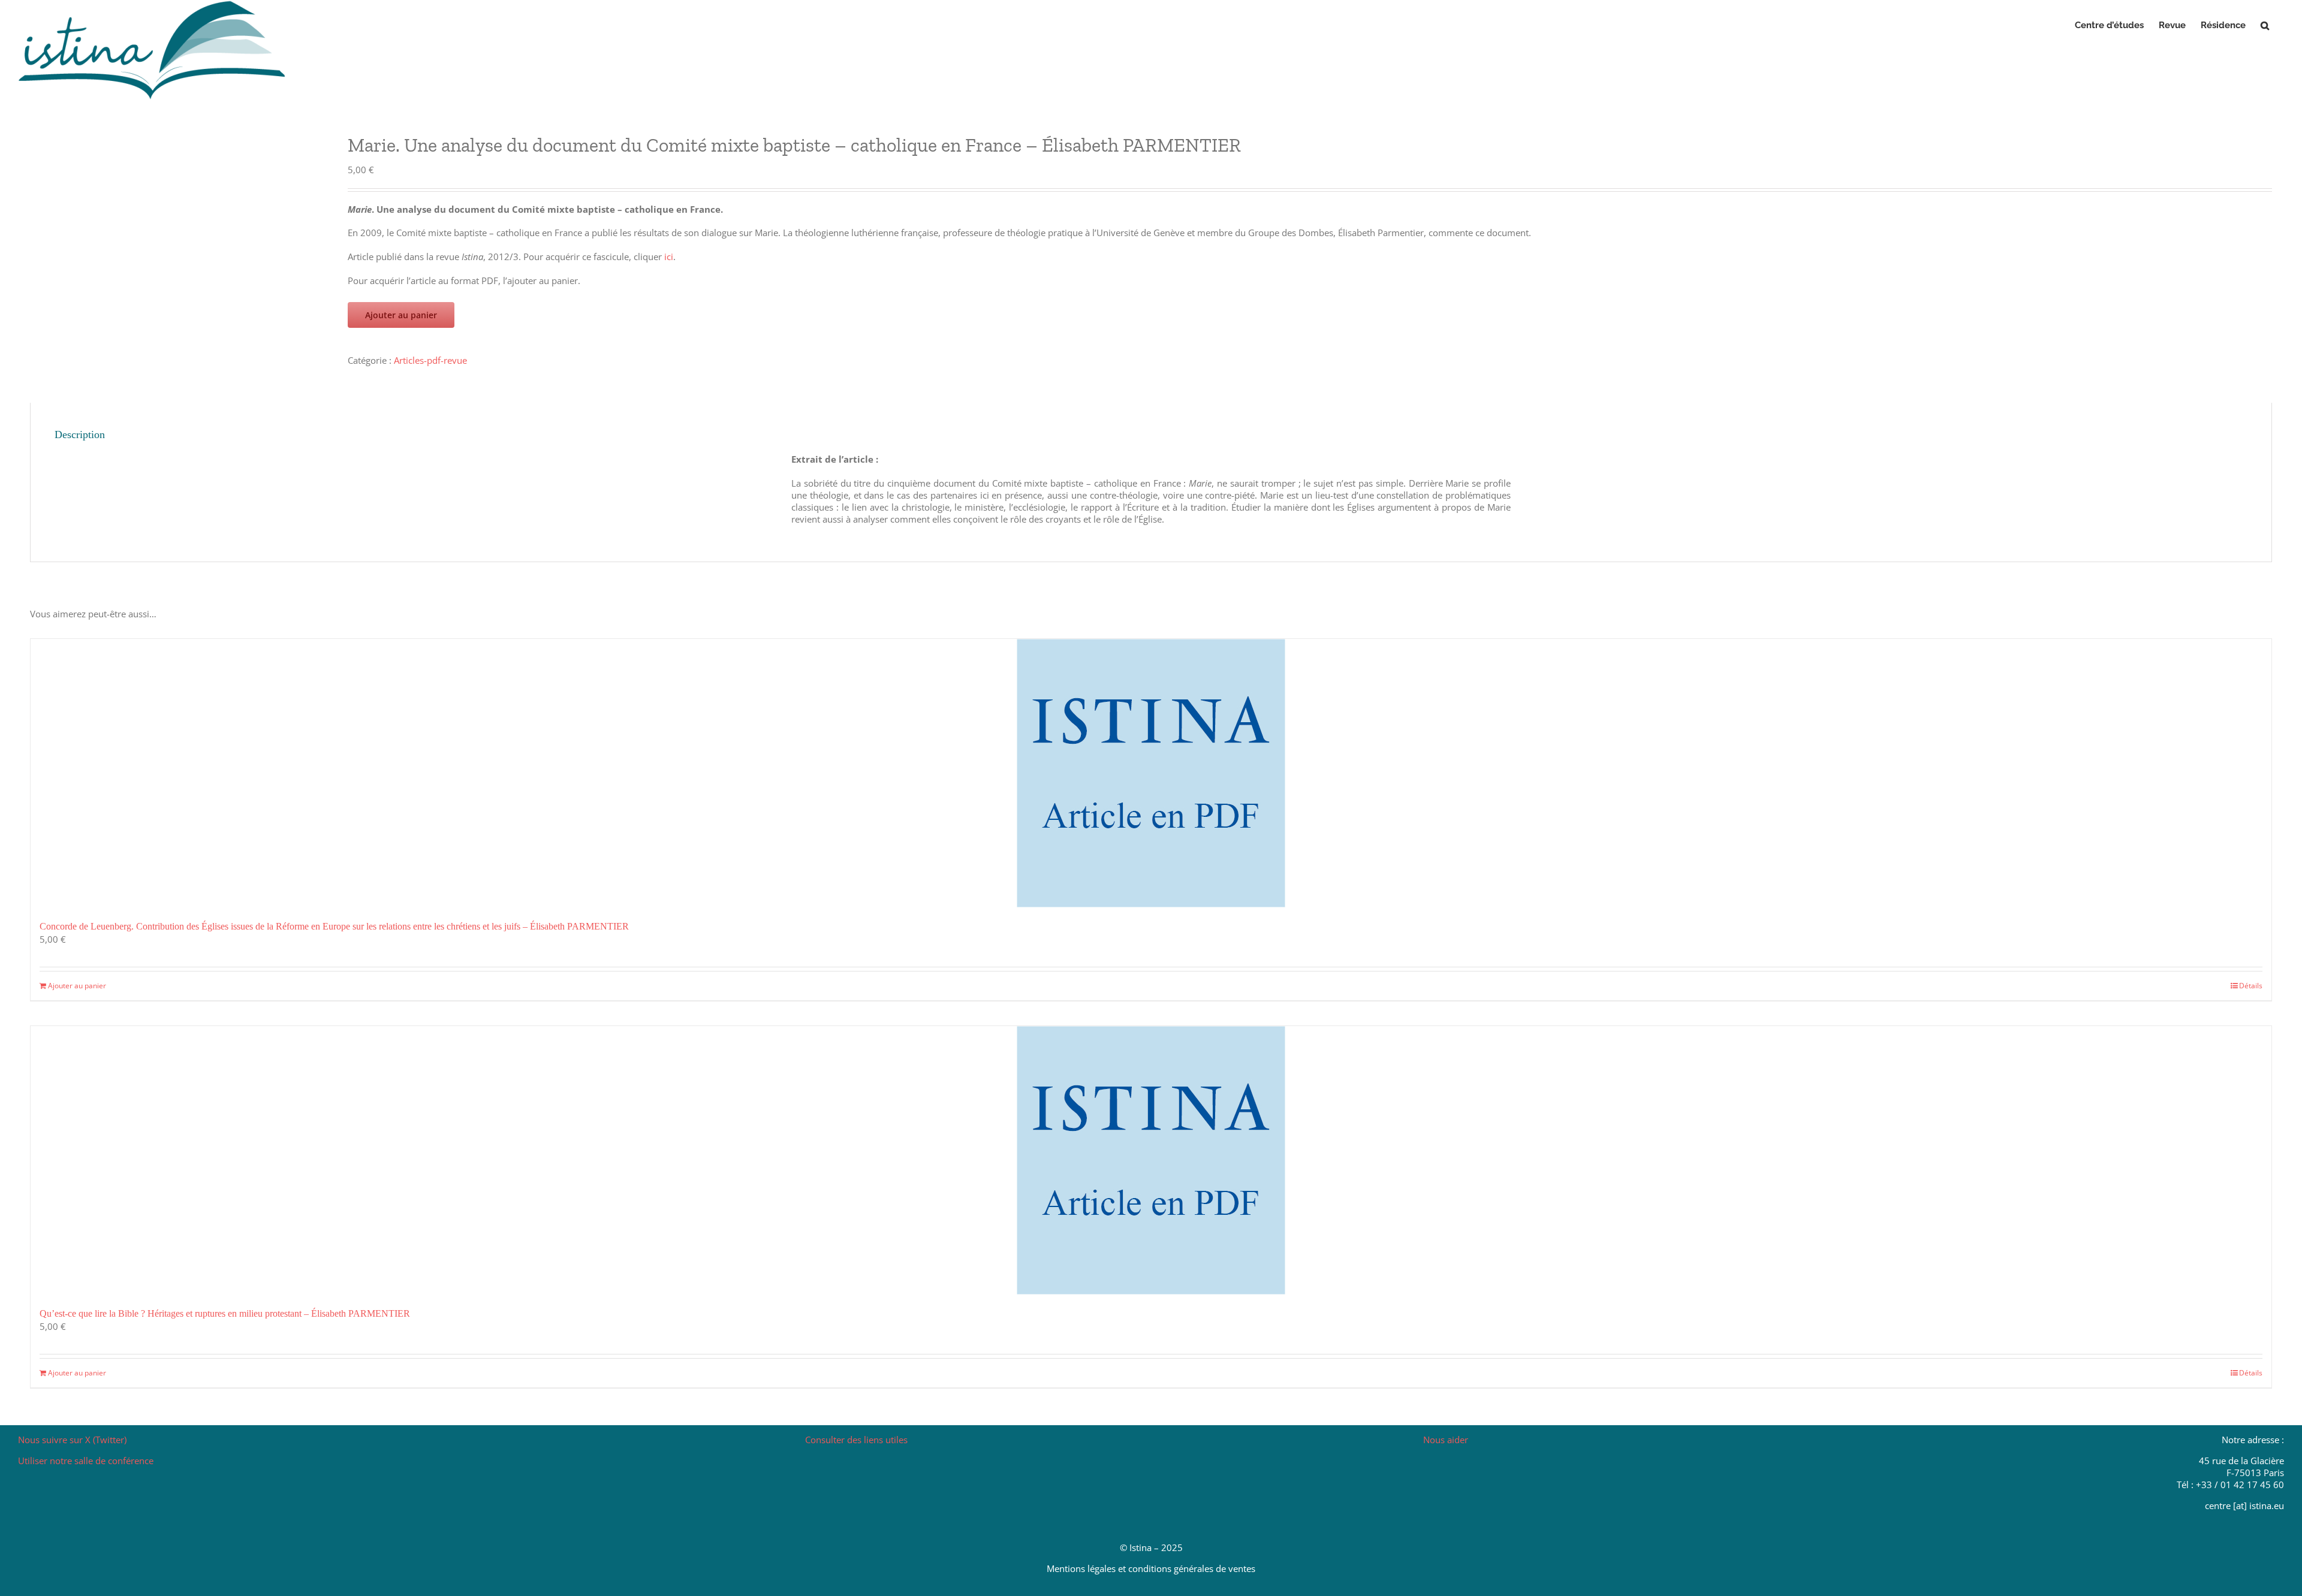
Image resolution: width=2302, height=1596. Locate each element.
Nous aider (1446, 1440)
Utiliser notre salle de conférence (86, 1461)
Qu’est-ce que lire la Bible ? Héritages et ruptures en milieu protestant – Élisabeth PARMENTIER (225, 1313)
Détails (2251, 986)
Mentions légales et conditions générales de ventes (1151, 1568)
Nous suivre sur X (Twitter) (72, 1440)
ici (669, 257)
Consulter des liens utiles (856, 1440)
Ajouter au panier (401, 315)
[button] (2265, 25)
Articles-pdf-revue (430, 360)
